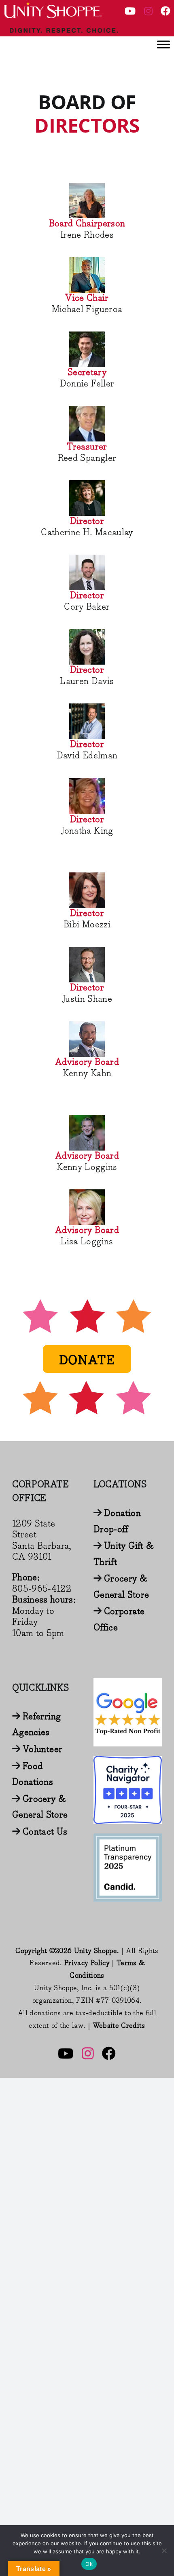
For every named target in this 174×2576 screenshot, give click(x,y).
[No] (164, 2551)
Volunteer (42, 1749)
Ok (89, 2564)
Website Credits (119, 2026)
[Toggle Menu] (163, 44)
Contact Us (45, 1832)
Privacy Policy (87, 1963)
